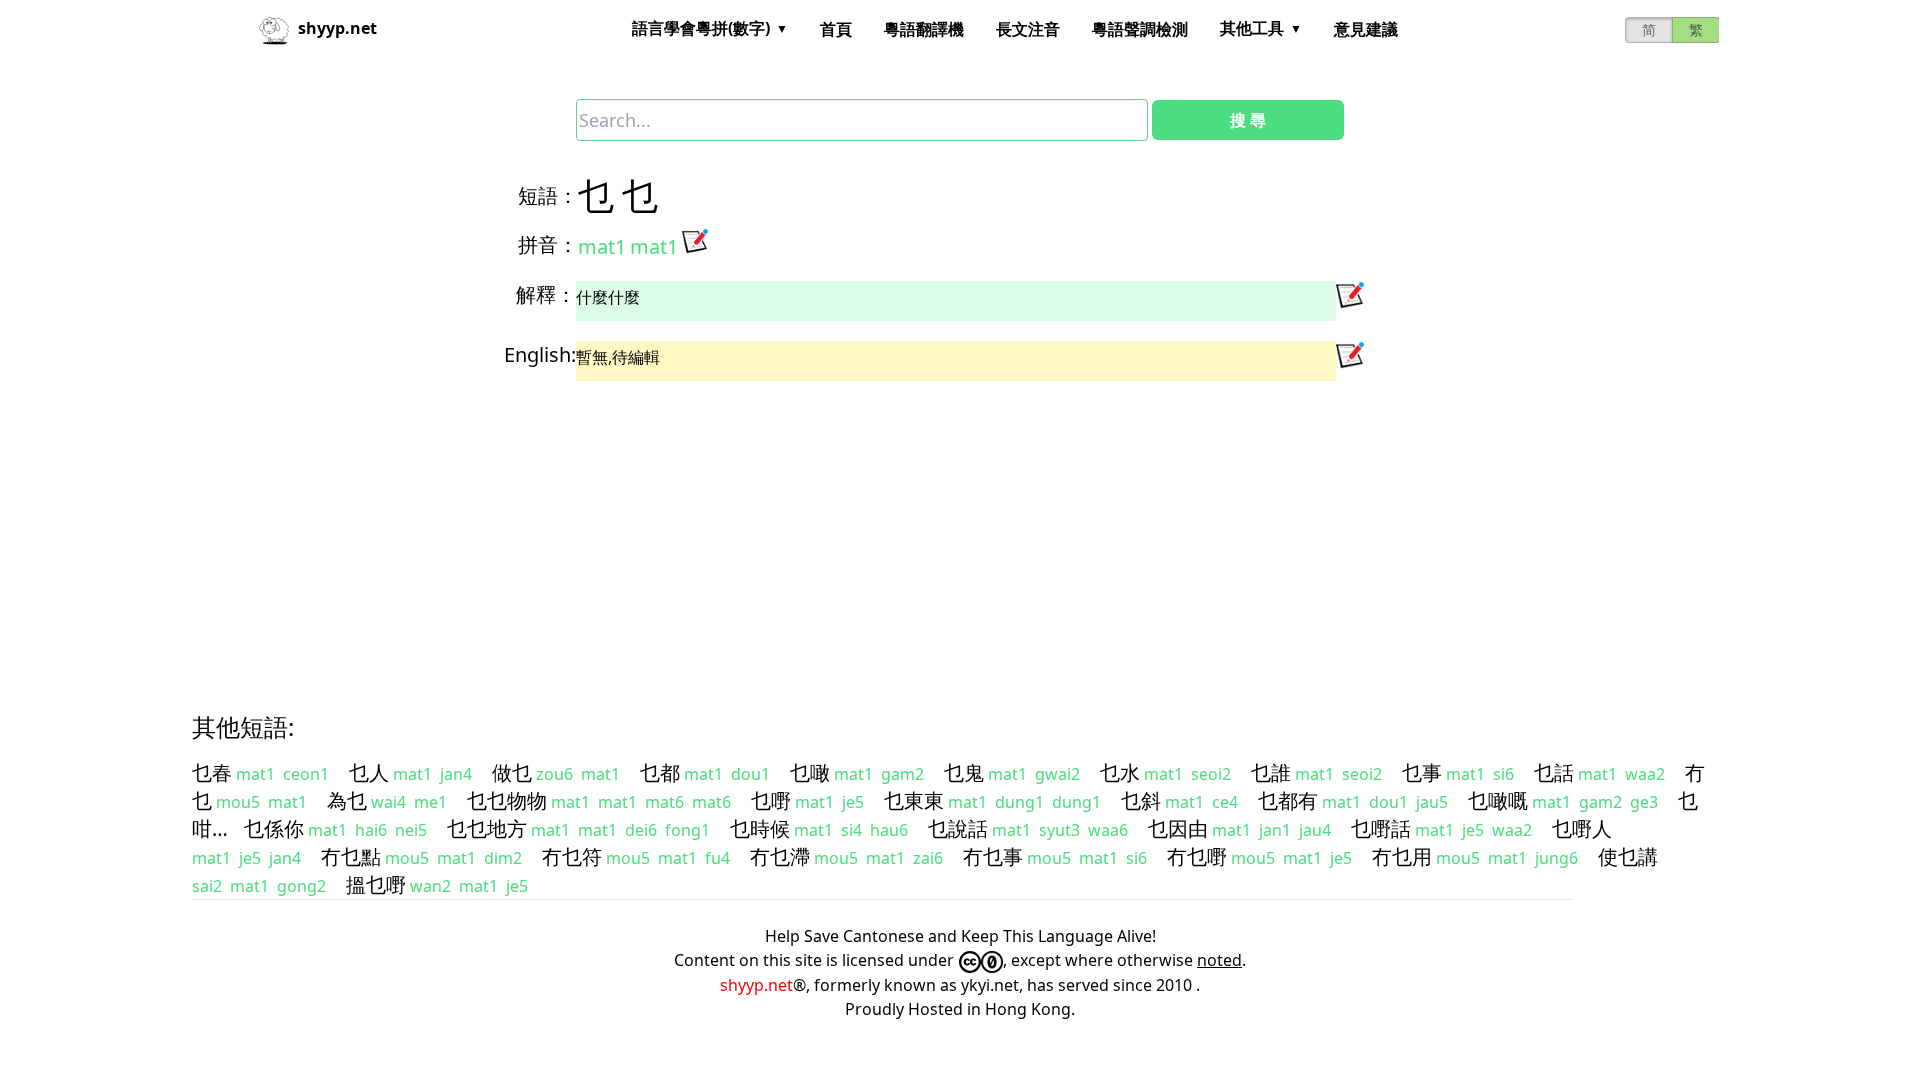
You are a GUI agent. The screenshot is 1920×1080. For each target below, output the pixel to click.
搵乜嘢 (376, 884)
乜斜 (1141, 800)
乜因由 (1178, 828)
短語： (548, 195)
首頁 (836, 29)
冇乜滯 (780, 856)
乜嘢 (771, 800)
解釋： (546, 294)
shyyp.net (756, 985)
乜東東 (914, 800)
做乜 (512, 772)
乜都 (660, 772)
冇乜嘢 (1197, 856)
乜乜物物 (507, 800)
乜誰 (1271, 772)
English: (540, 354)
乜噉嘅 (1498, 800)
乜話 (1554, 772)
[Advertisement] (796, 529)
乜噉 (810, 772)
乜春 (212, 772)
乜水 (1120, 772)
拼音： (548, 244)
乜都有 (1288, 800)
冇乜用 (1402, 856)
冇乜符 (572, 856)
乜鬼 (964, 772)
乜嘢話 (1381, 828)
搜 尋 (1248, 120)
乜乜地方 (487, 828)
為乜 (347, 800)
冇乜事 (993, 856)
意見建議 (1366, 29)
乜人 (369, 772)
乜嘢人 (1582, 828)
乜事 (1422, 772)
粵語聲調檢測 (1140, 29)
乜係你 (274, 828)
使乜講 (1628, 856)
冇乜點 (351, 856)
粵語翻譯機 (924, 29)
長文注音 (1028, 29)
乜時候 (760, 828)
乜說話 (958, 828)
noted (1219, 960)
